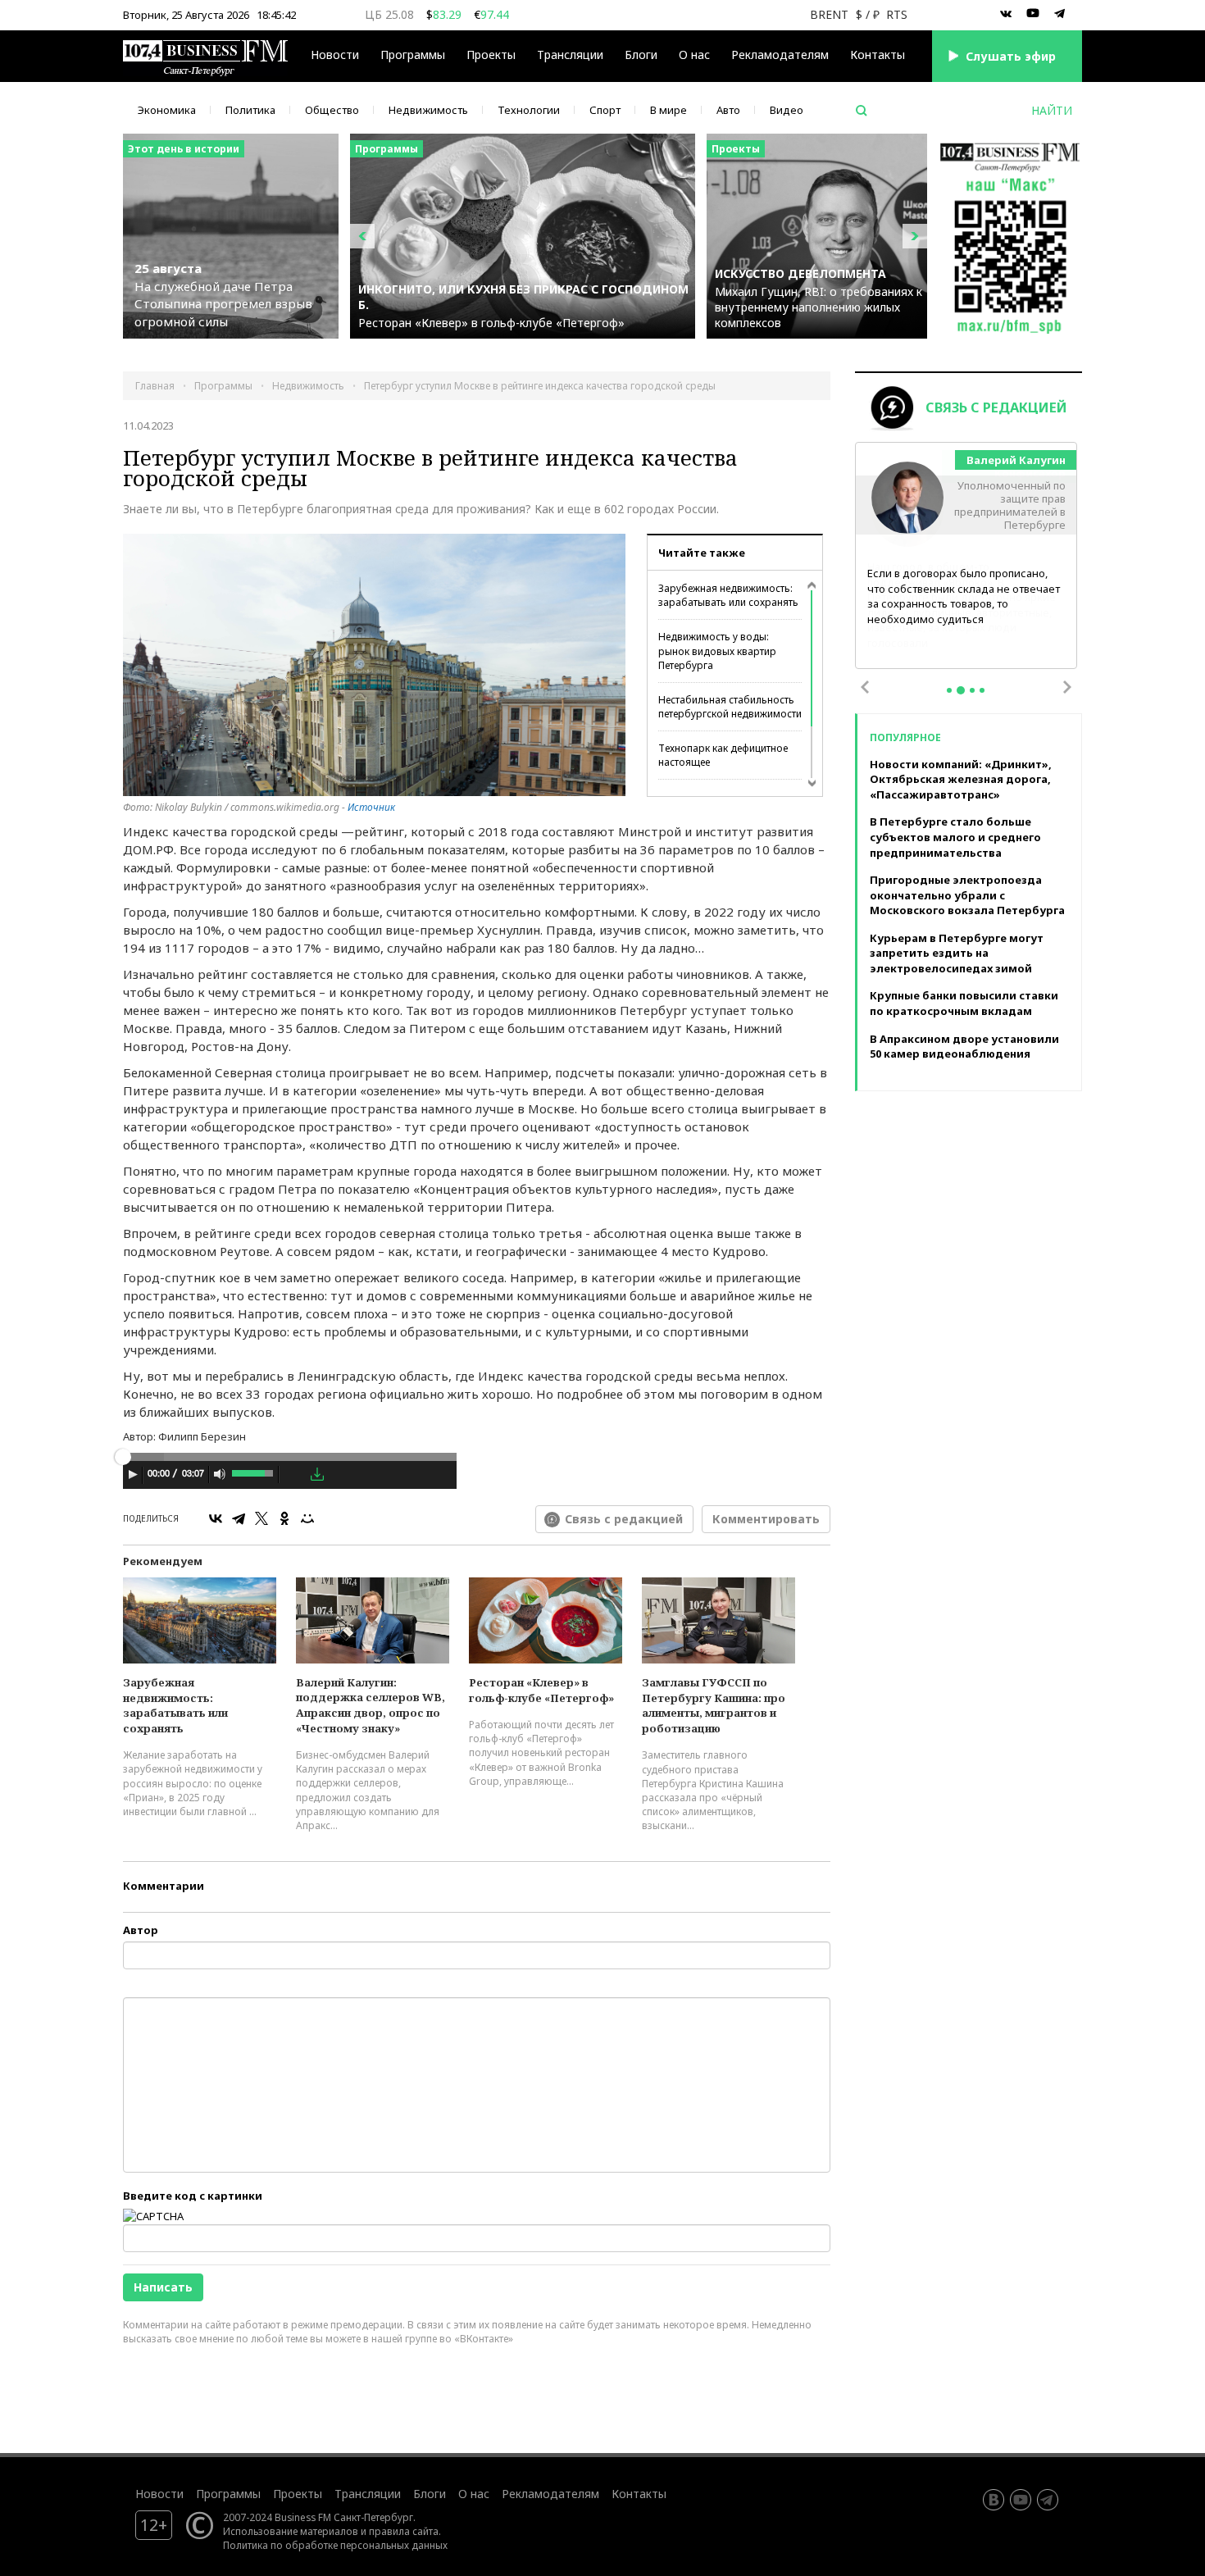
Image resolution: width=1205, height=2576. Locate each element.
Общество (332, 110)
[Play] (133, 1474)
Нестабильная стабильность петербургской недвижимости (730, 707)
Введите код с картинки (193, 2196)
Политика (250, 110)
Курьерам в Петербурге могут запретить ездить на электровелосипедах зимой (957, 953)
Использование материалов (291, 2531)
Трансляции (368, 2494)
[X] (261, 1518)
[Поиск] (862, 111)
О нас (694, 55)
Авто (728, 110)
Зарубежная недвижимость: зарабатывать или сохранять (728, 595)
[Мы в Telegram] (1060, 14)
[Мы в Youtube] (1033, 14)
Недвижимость (428, 110)
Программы (413, 55)
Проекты (298, 2494)
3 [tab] (972, 690)
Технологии (529, 110)
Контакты (878, 55)
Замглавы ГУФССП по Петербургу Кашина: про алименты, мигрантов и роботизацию (714, 1705)
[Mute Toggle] (220, 1474)
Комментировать (766, 1519)
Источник (371, 807)
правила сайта (404, 2531)
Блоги (641, 55)
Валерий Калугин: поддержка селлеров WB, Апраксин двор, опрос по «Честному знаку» (371, 1705)
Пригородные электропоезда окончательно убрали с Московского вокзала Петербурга (967, 895)
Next (1067, 687)
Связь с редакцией (624, 1519)
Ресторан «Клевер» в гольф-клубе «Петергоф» (541, 1690)
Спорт (605, 110)
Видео (787, 110)
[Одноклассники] (284, 1518)
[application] (290, 1477)
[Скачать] (317, 1474)
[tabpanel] (966, 556)
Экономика (167, 110)
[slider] (254, 1472)
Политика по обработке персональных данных (335, 2545)
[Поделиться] (294, 1475)
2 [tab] (961, 690)
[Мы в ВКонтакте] (1006, 14)
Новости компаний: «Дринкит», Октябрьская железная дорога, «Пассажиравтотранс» (961, 779)
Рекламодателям (780, 55)
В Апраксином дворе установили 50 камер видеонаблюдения (964, 1047)
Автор (141, 1930)
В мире (668, 110)
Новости (335, 55)
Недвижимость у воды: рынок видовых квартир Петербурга (717, 651)
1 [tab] (949, 690)
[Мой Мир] (307, 1518)
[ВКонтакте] (216, 1518)
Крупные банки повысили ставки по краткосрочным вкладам (964, 1003)
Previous (865, 687)
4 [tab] (982, 690)
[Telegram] (239, 1518)
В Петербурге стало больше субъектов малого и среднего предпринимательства (955, 837)
